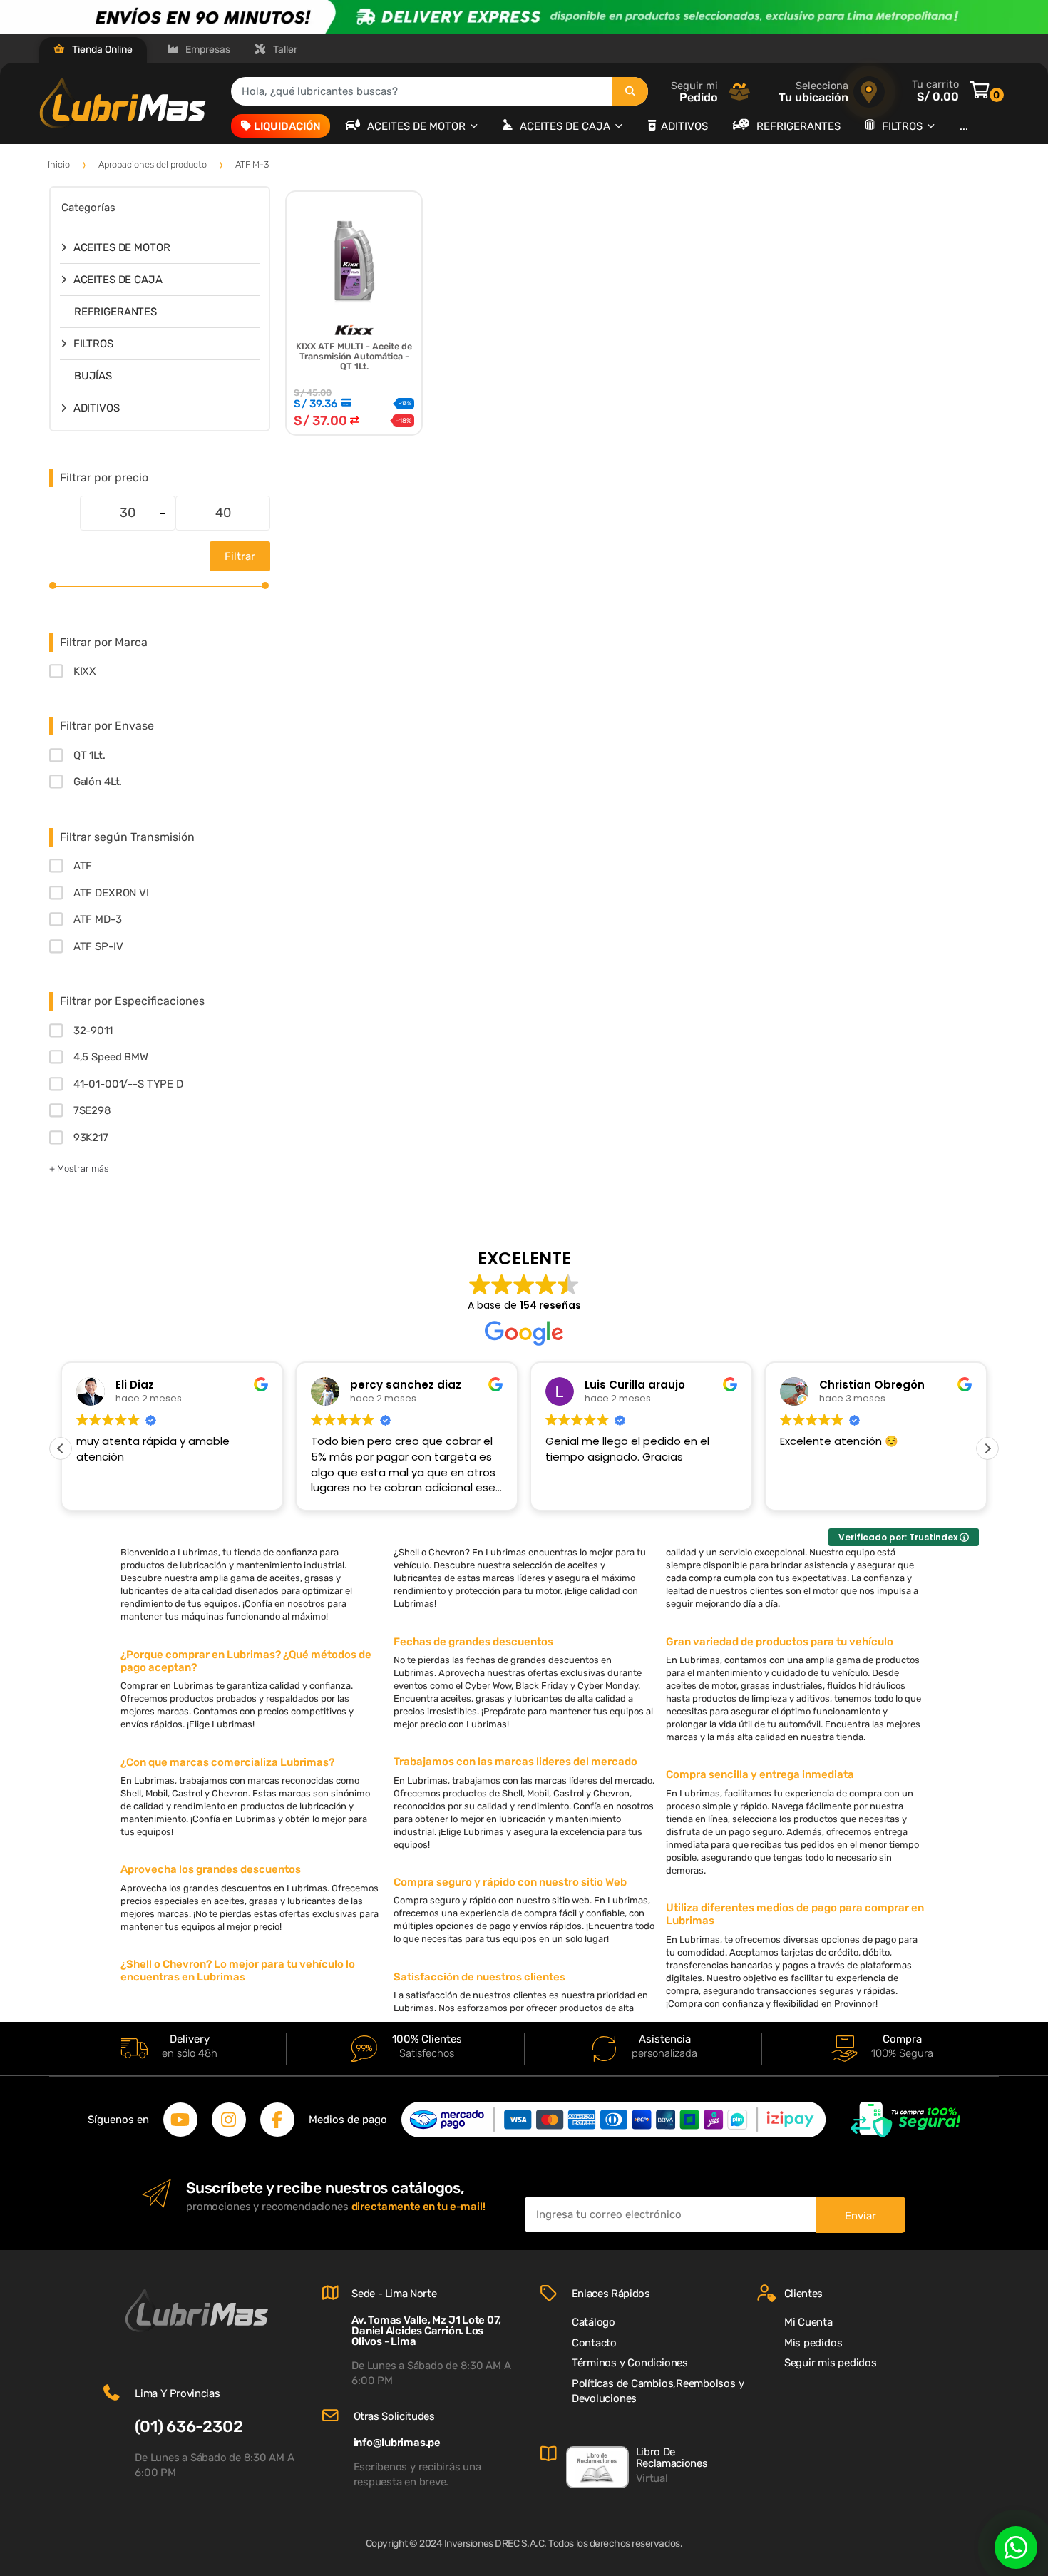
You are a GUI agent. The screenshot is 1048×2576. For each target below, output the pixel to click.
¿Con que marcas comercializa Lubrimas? (227, 1762)
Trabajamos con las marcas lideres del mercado (515, 1762)
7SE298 (92, 1110)
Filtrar (240, 556)
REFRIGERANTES (798, 126)
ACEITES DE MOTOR (418, 126)
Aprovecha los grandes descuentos (211, 1869)
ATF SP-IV (98, 946)
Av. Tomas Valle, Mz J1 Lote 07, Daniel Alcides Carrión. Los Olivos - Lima (426, 2331)
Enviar (861, 2216)
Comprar (354, 466)
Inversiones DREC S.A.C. (495, 2544)
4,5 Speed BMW (111, 1057)
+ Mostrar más (79, 1169)
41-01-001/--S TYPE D (128, 1084)
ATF (83, 866)
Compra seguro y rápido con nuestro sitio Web (510, 1882)
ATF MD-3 (98, 919)
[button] (987, 1448)
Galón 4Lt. (98, 782)
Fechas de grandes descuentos (473, 1642)
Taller (284, 50)
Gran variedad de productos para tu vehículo (780, 1642)
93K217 (91, 1138)
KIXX (85, 671)
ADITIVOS (684, 126)
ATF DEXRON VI (111, 893)
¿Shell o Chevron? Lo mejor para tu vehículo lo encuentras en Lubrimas (238, 1971)
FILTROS (904, 126)
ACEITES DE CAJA (566, 126)
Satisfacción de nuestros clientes (479, 1977)
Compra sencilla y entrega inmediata (760, 1774)
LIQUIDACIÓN (287, 126)
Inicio (59, 164)
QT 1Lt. (89, 755)
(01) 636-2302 (189, 2427)
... (964, 126)
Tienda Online (101, 50)
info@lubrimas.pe (397, 2443)
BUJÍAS (93, 376)
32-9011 (93, 1031)
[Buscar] (630, 91)
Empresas (207, 50)
